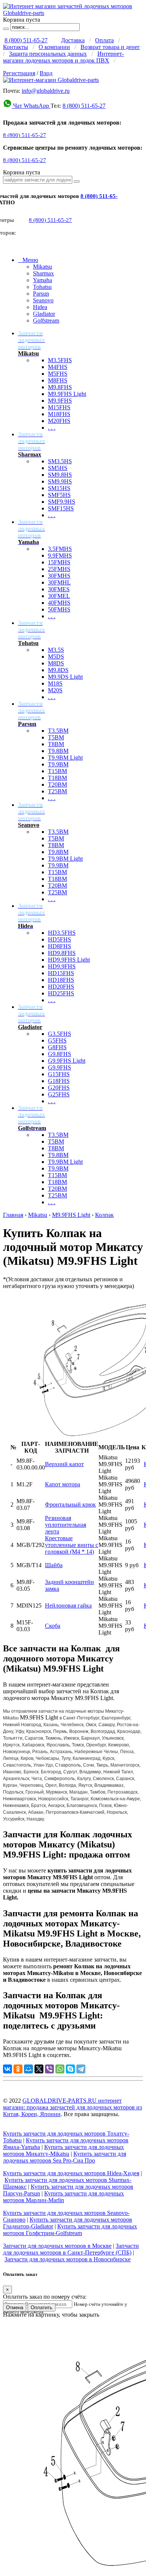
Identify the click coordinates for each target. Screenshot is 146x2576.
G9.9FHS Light (67, 1061)
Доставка (73, 40)
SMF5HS (59, 495)
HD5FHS (60, 939)
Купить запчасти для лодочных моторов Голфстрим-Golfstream (70, 2230)
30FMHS (59, 576)
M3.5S (56, 650)
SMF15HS (61, 508)
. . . (52, 428)
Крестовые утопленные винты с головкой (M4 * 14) (72, 1545)
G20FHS (59, 1088)
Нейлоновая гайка (68, 1606)
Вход (46, 73)
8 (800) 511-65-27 (26, 40)
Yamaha (42, 280)
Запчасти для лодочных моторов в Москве (57, 2246)
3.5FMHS (60, 549)
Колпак (104, 1215)
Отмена (15, 2308)
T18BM (57, 778)
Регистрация (19, 73)
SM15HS (59, 488)
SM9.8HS (60, 475)
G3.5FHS (60, 1034)
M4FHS (58, 367)
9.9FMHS (60, 556)
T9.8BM (58, 751)
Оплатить (42, 2308)
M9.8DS (58, 670)
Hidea (40, 307)
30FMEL (59, 596)
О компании (54, 47)
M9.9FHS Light (67, 394)
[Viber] (49, 2069)
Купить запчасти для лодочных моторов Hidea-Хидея (71, 2173)
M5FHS (58, 374)
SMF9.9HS (62, 502)
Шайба (54, 1565)
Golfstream (46, 321)
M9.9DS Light (65, 677)
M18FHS (59, 414)
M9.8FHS (60, 387)
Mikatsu (42, 267)
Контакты (16, 47)
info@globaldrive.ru (46, 91)
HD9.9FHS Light (69, 960)
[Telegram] (81, 2069)
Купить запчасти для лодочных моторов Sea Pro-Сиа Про (65, 2157)
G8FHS (57, 1047)
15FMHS (59, 562)
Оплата (104, 40)
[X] (39, 2069)
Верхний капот (64, 1464)
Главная (13, 1215)
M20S (55, 690)
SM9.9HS (60, 481)
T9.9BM (58, 764)
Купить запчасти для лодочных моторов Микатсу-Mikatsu (63, 2150)
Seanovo (43, 300)
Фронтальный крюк (70, 1504)
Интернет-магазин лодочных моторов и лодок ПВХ (63, 57)
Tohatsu (42, 287)
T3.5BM (58, 731)
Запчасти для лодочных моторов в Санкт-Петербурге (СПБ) (71, 2249)
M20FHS (59, 421)
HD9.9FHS (62, 966)
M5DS (56, 657)
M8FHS (58, 380)
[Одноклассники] (18, 2069)
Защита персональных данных (48, 54)
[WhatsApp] (60, 2069)
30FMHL (59, 582)
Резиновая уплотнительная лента (66, 1525)
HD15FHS (61, 973)
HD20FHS (61, 987)
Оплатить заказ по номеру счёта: (45, 2297)
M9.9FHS (60, 401)
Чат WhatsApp (31, 106)
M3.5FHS (60, 360)
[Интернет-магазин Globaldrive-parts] (51, 80)
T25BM (57, 791)
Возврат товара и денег (110, 47)
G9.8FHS (60, 1054)
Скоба (53, 1626)
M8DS (56, 663)
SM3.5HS (60, 461)
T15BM (57, 771)
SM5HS (58, 468)
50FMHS (59, 609)
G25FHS (59, 1094)
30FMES (59, 589)
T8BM (56, 744)
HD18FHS (61, 980)
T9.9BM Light (65, 758)
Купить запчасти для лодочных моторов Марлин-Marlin (63, 2197)
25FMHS (59, 569)
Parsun (41, 294)
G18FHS (59, 1081)
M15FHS (59, 407)
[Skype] (70, 2069)
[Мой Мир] (28, 2069)
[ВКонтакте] (7, 2069)
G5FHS (57, 1040)
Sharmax (43, 273)
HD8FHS (60, 946)
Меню (28, 260)
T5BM (56, 737)
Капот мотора (63, 1484)
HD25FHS (61, 993)
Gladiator (44, 314)
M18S (55, 683)
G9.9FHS (60, 1067)
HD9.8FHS (62, 953)
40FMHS (59, 603)
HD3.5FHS (62, 933)
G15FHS (59, 1074)
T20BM (57, 785)
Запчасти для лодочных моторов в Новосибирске (68, 2259)
